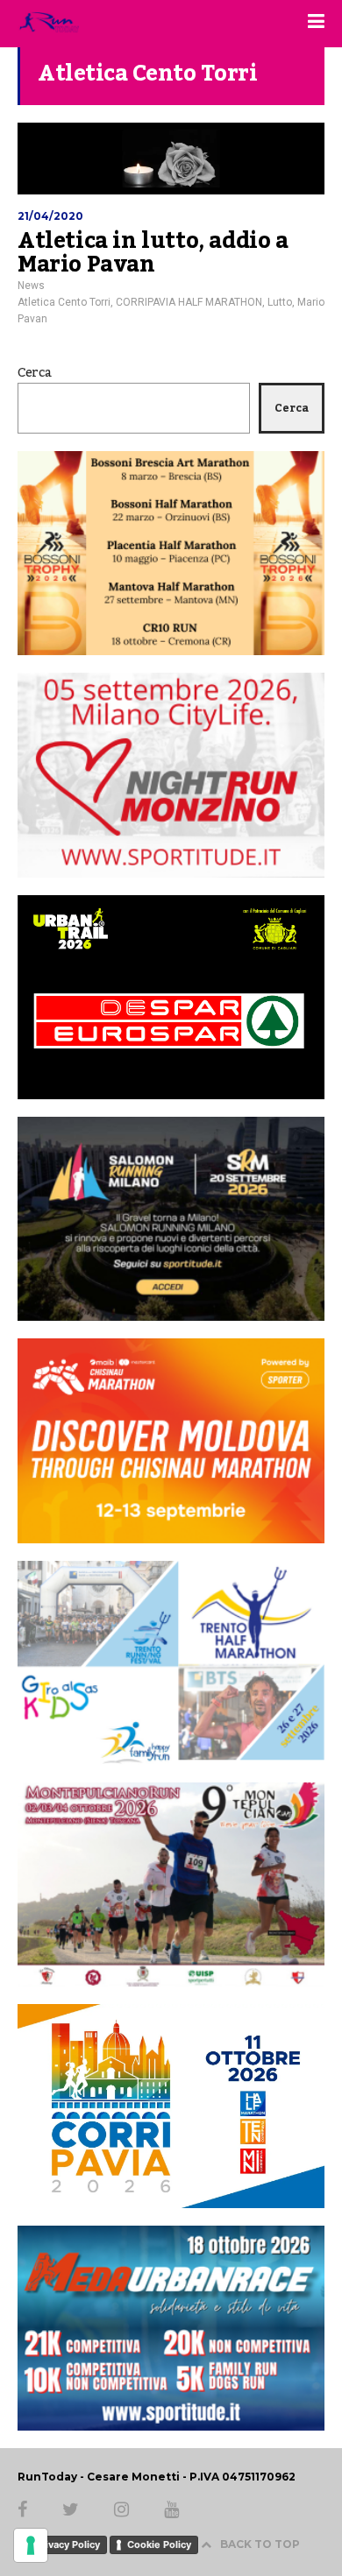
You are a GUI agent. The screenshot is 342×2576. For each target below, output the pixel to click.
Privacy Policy (68, 2544)
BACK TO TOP (260, 2544)
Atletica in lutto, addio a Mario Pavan (153, 253)
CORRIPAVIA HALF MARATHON (189, 302)
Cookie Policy (159, 2544)
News (31, 286)
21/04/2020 (50, 216)
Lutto (280, 302)
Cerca (35, 373)
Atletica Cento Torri (64, 302)
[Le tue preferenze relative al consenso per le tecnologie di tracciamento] (31, 2545)
